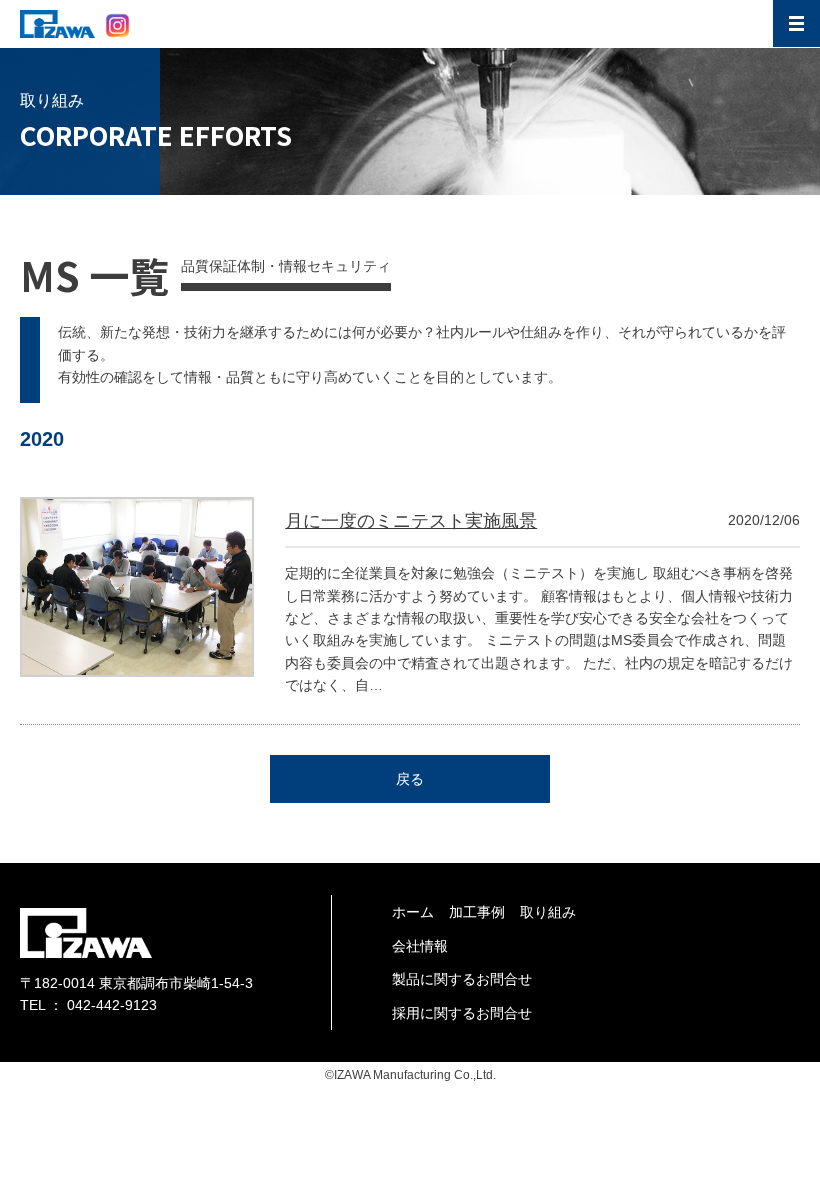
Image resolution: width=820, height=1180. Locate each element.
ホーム (413, 912)
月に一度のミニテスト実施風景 (411, 521)
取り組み (548, 912)
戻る (410, 779)
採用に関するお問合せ (462, 1013)
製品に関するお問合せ (462, 979)
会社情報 (420, 946)
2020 (42, 439)
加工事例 (477, 912)
